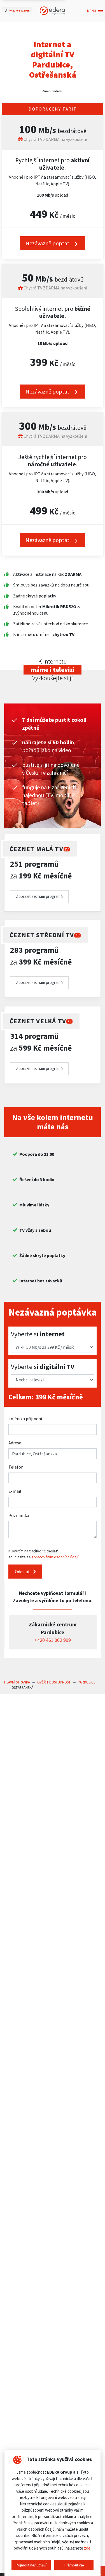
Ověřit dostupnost (54, 1682)
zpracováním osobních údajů (56, 1557)
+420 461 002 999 (53, 1640)
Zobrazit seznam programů (39, 896)
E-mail (15, 1491)
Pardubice (87, 1682)
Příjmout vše (74, 2565)
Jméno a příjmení (25, 1419)
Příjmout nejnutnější (31, 2565)
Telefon (16, 1467)
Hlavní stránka (17, 1682)
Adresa (15, 1443)
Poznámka (19, 1515)
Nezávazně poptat (48, 391)
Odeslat (23, 1572)
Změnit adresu (53, 91)
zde (87, 2548)
